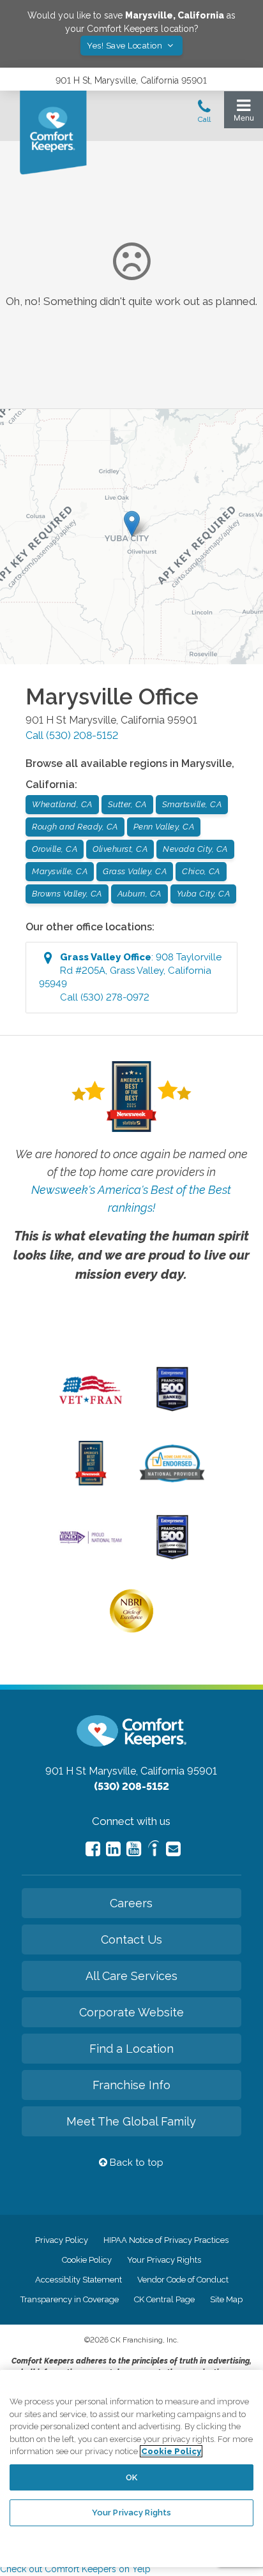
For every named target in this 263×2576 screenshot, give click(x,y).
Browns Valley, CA (67, 894)
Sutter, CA (127, 804)
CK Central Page (164, 2299)
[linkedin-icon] (113, 1849)
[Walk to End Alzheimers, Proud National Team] (91, 1542)
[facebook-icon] (93, 1849)
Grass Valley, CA (135, 871)
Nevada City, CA (195, 849)
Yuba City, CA (204, 894)
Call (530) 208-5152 (72, 735)
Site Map (226, 2299)
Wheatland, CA (62, 804)
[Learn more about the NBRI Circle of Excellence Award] (131, 1630)
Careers (131, 1903)
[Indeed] (154, 1850)
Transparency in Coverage (70, 2299)
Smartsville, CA (192, 804)
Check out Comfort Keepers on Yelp (75, 2569)
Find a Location (131, 2049)
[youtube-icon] (134, 1849)
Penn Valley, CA (164, 827)
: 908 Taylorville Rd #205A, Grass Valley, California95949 (130, 977)
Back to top (135, 2163)
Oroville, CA (55, 849)
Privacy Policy (62, 2240)
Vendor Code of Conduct (183, 2280)
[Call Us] (204, 115)
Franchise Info (131, 2085)
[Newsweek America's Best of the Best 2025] (91, 1482)
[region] (131, 2468)
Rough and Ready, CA (75, 827)
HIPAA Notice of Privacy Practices (166, 2240)
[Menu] (244, 113)
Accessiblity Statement (79, 2280)
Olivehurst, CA (120, 849)
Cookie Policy (87, 2260)
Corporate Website (131, 2012)
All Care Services (131, 1976)
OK (131, 2477)
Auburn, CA (139, 894)
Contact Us (131, 1939)
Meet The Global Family (131, 2121)
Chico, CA (201, 871)
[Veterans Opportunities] (91, 1408)
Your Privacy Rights (164, 2260)
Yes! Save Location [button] (126, 46)
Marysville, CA (60, 871)
